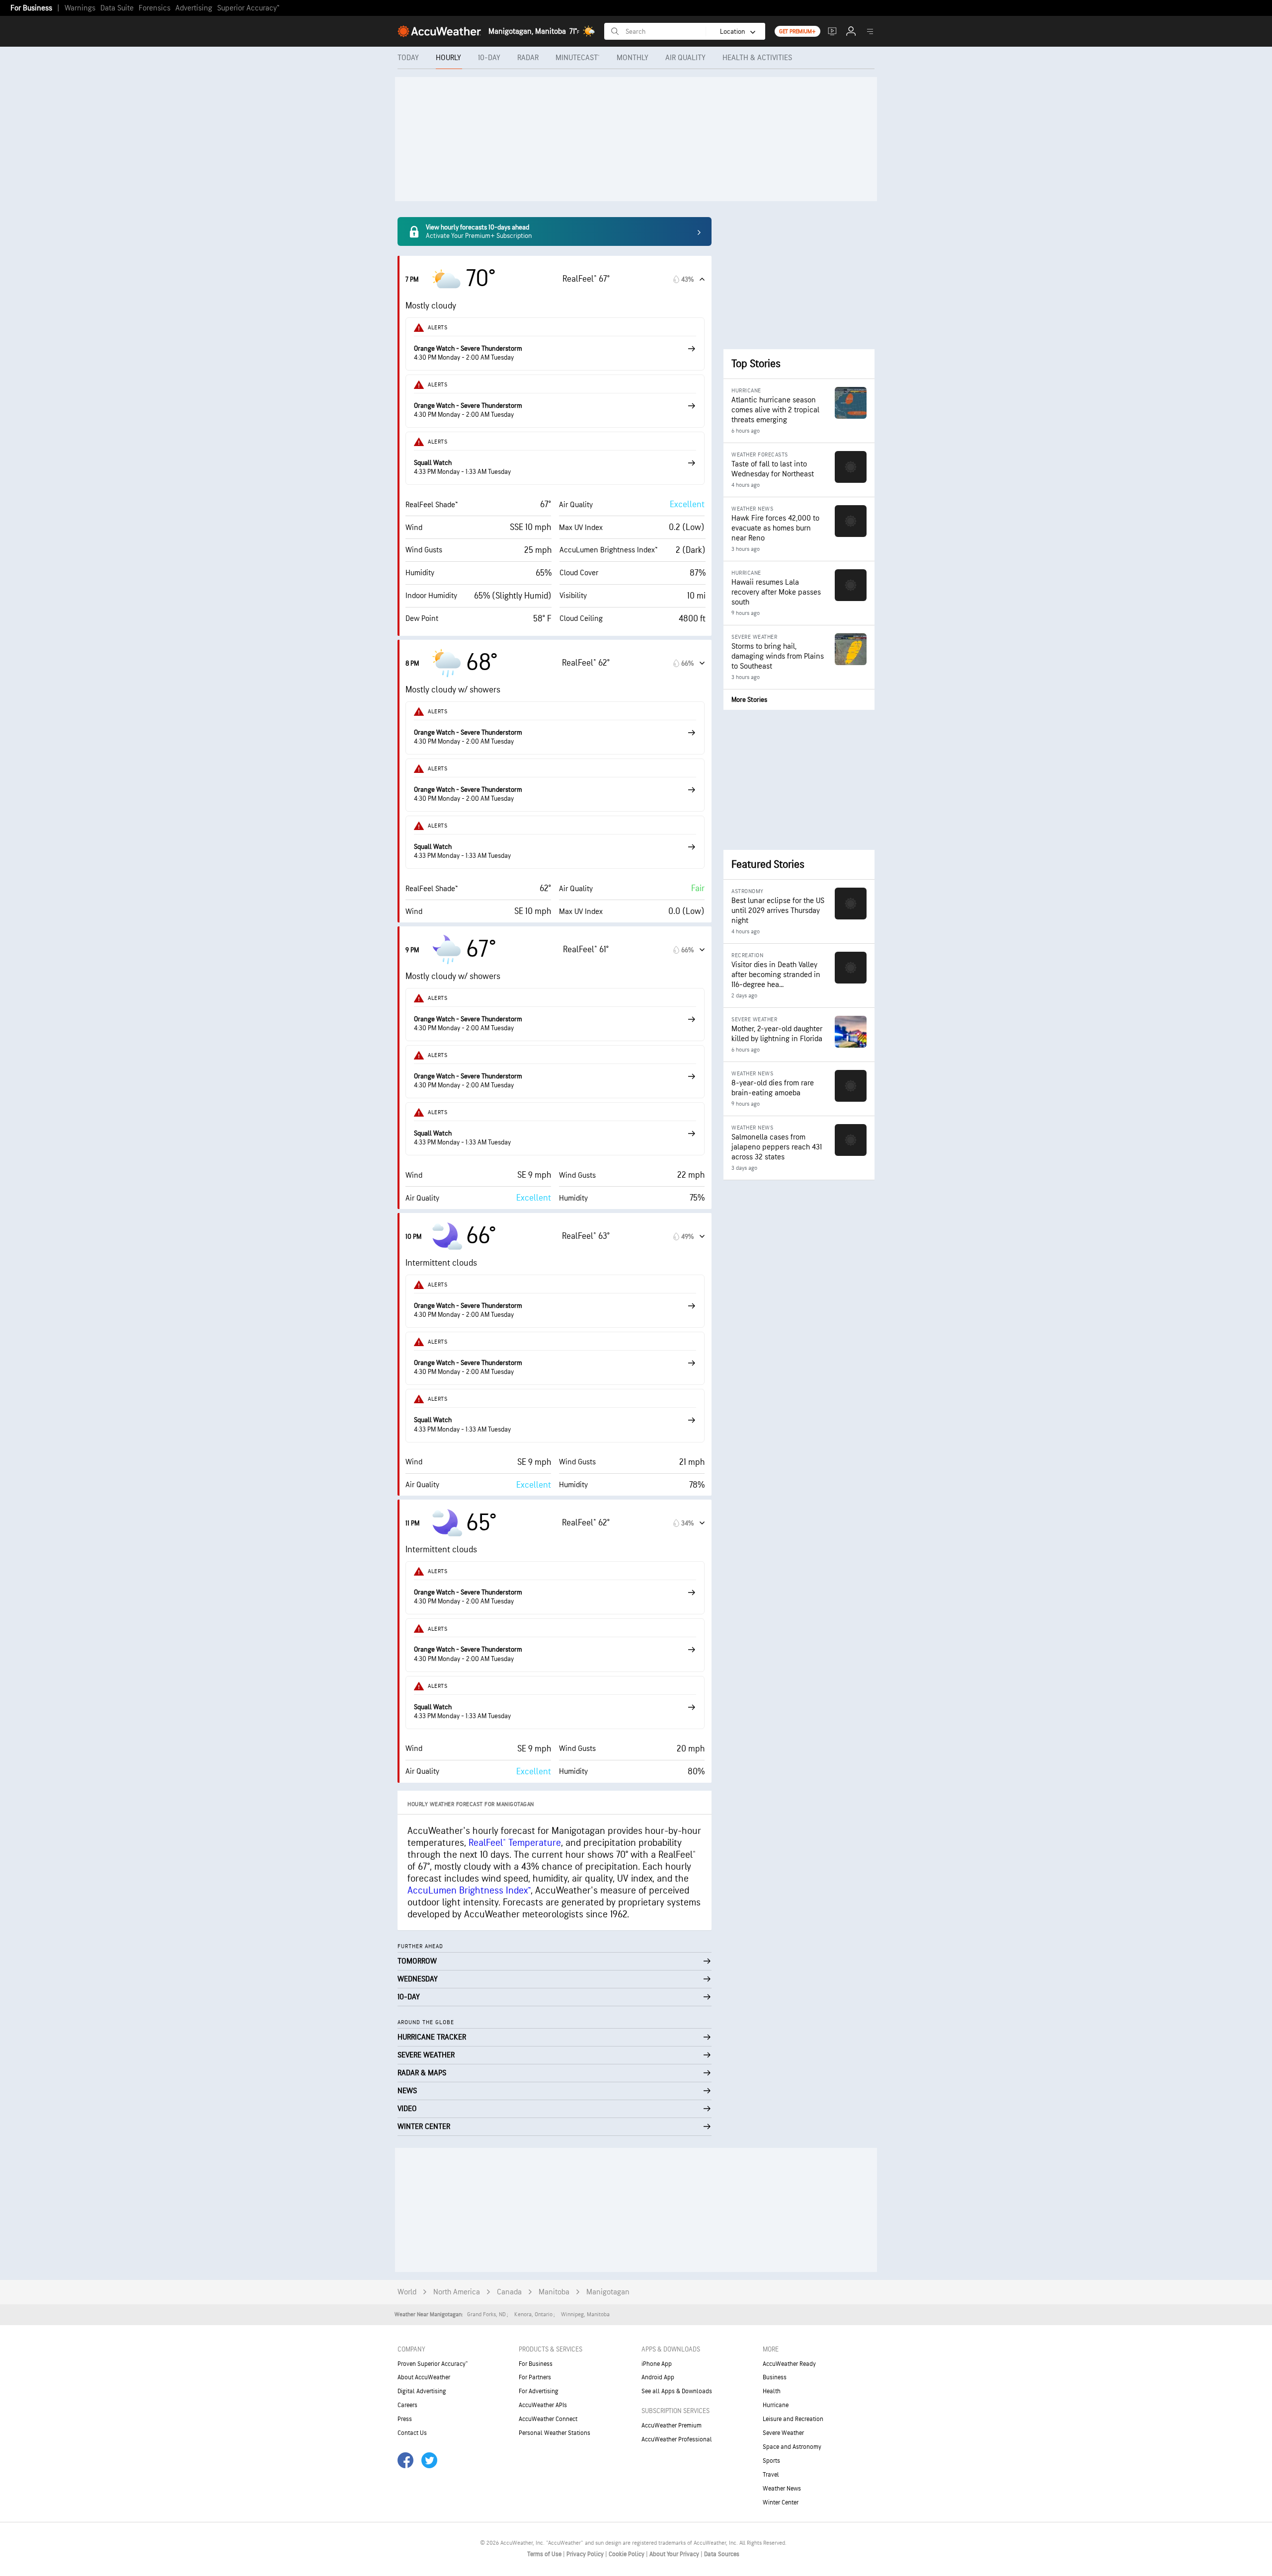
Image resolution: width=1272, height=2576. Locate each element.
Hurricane (776, 2405)
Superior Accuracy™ (248, 8)
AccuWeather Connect (548, 2419)
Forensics (155, 8)
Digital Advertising (422, 2391)
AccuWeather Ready (789, 2364)
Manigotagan (608, 2292)
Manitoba (554, 2292)
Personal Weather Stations (555, 2433)
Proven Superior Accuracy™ (433, 2364)
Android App (658, 2377)
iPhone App (657, 2364)
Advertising (194, 8)
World (407, 2292)
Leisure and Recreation (793, 2419)
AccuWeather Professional (677, 2439)
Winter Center (781, 2502)
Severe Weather (783, 2433)
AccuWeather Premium (672, 2425)
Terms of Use (545, 2554)
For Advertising (539, 2391)
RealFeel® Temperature (515, 1843)
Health (772, 2391)
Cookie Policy (627, 2554)
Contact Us (412, 2433)
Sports (771, 2461)
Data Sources (722, 2554)
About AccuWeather (424, 2377)
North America (457, 2292)
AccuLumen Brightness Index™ (469, 1891)
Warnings (80, 8)
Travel (771, 2475)
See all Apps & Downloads (677, 2391)
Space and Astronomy (792, 2447)
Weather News (782, 2489)
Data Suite (117, 8)
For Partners (535, 2377)
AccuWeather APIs (543, 2405)
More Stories (749, 700)
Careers (407, 2405)
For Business (31, 8)
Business (775, 2377)
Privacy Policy (586, 2554)
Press (405, 2419)
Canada (509, 2292)
